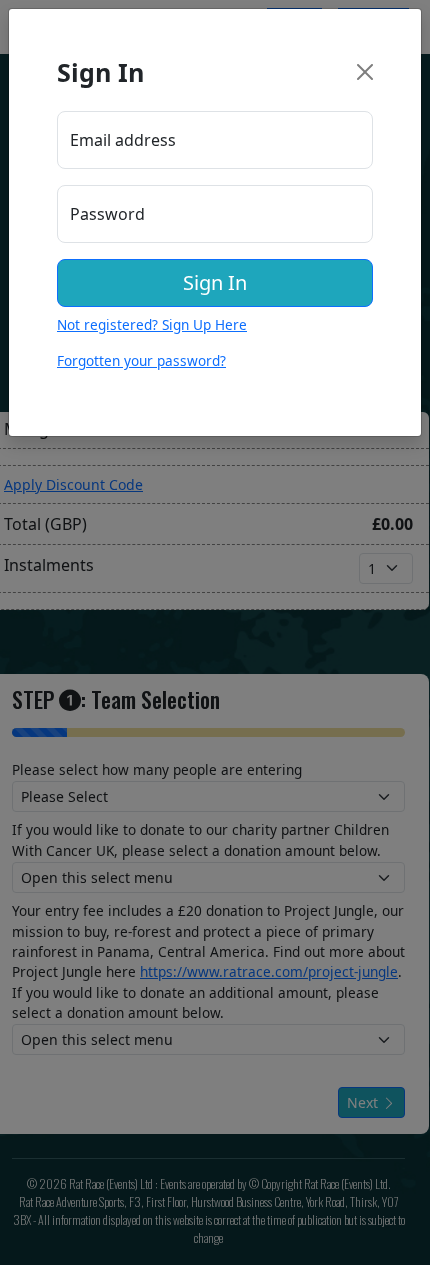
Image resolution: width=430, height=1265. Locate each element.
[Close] (365, 72)
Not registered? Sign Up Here (152, 324)
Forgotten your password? (141, 360)
